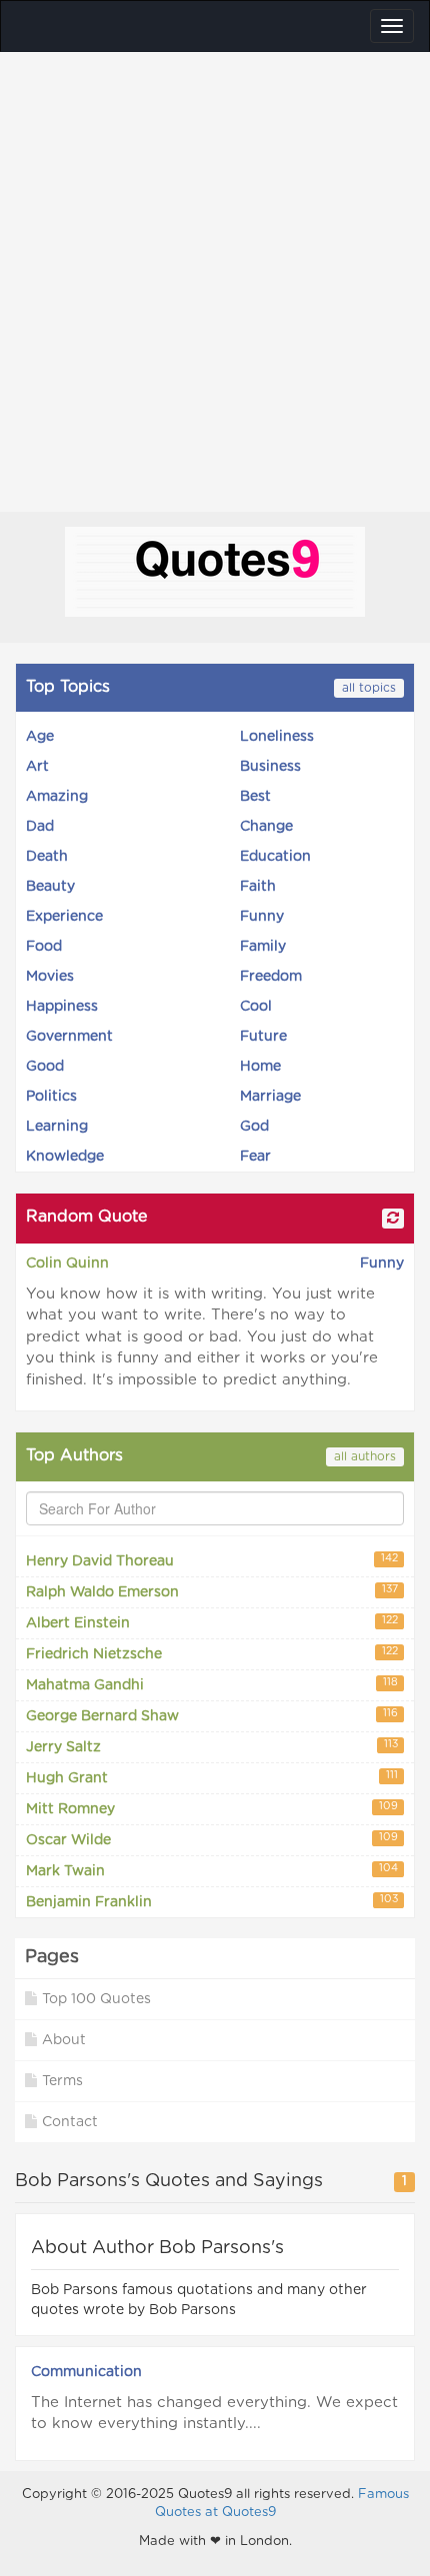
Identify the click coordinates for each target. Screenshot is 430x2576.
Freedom (271, 977)
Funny (262, 917)
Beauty (50, 887)
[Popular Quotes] (215, 575)
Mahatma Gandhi (212, 1685)
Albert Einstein (212, 1623)
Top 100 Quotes (96, 1999)
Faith (258, 887)
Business (270, 767)
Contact (70, 2122)
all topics (369, 688)
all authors (365, 1456)
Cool (256, 1007)
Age (40, 737)
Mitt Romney (212, 1809)
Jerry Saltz (212, 1747)
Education (275, 857)
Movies (50, 977)
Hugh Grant (212, 1778)
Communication (86, 2372)
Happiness (62, 1007)
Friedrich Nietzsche (212, 1654)
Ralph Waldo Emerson (212, 1592)
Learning (57, 1127)
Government (69, 1037)
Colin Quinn (67, 1264)
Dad (40, 827)
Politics (51, 1097)
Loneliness (277, 737)
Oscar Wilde (212, 1840)
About (64, 2040)
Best (255, 797)
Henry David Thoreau (212, 1561)
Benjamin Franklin (212, 1902)
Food (44, 947)
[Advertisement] (215, 277)
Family (263, 947)
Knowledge (65, 1157)
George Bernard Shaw (212, 1716)
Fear (255, 1157)
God (254, 1127)
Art (37, 767)
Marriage (270, 1097)
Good (45, 1067)
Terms (62, 2081)
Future (263, 1037)
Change (266, 827)
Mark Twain (212, 1871)
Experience (64, 917)
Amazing (57, 797)
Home (260, 1067)
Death (47, 857)
